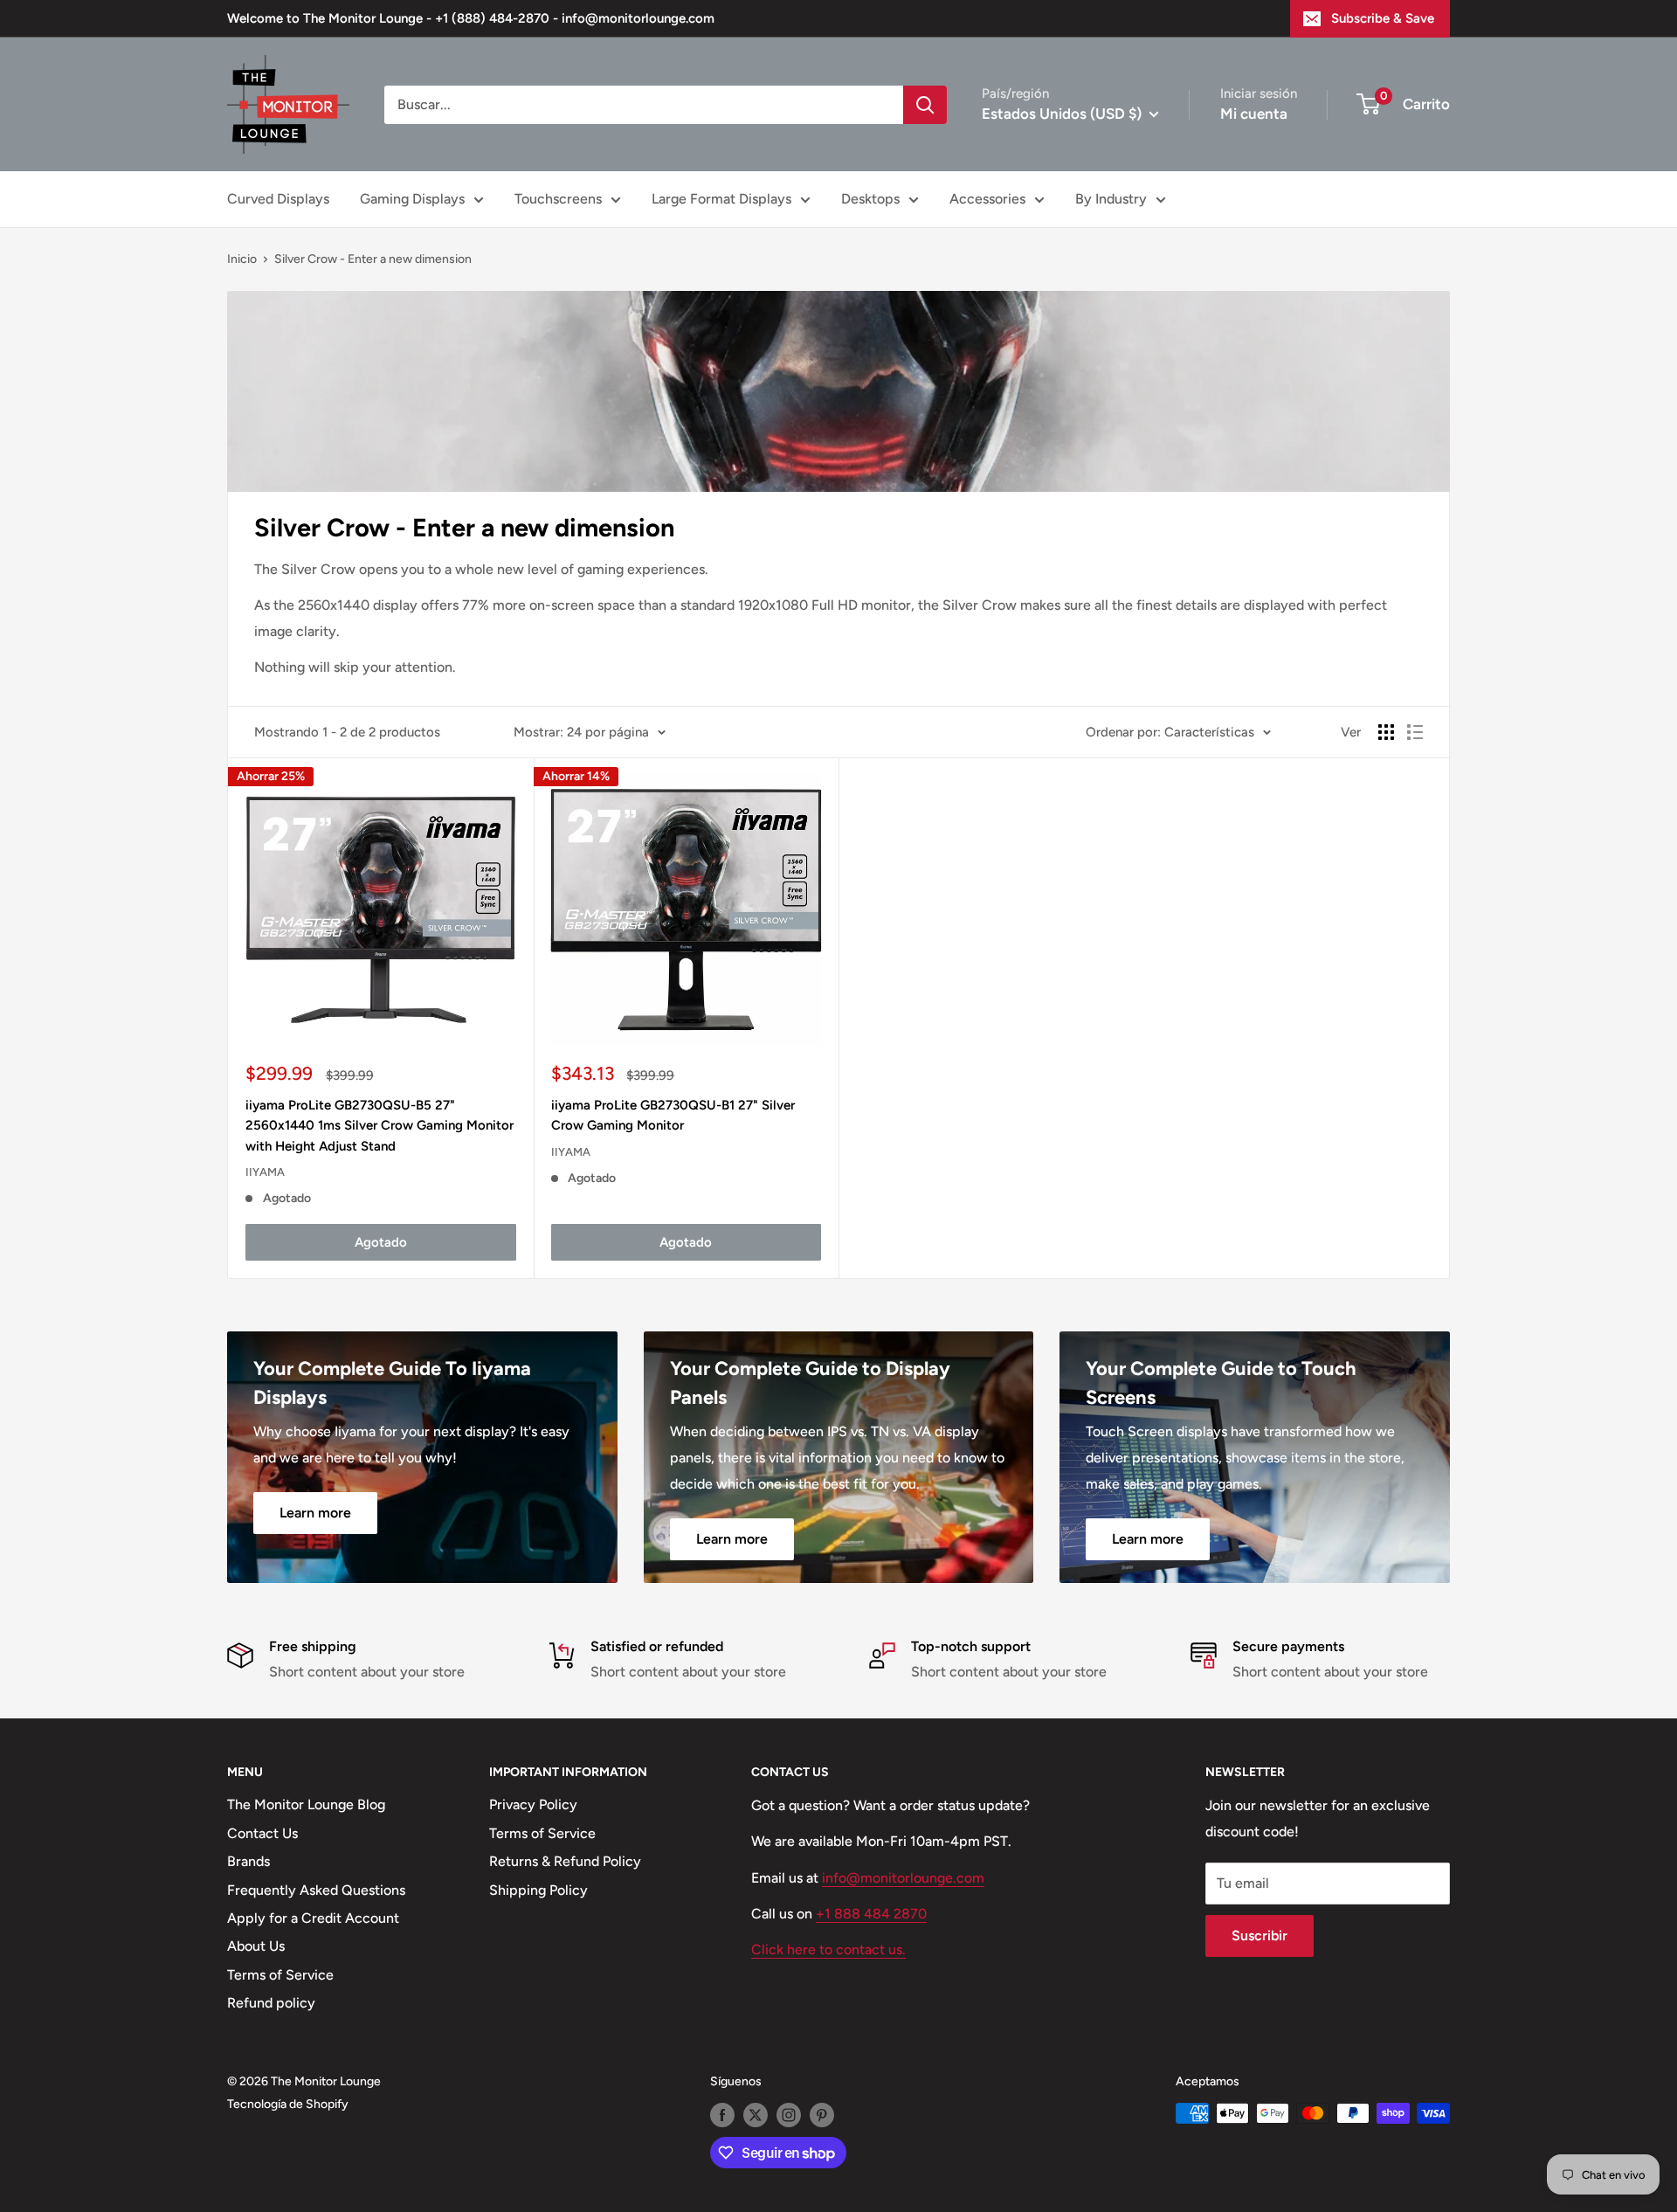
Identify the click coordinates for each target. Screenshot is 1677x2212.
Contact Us (262, 1833)
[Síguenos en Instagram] (789, 2115)
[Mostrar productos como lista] (1415, 732)
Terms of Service (280, 1975)
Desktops (870, 199)
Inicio (242, 259)
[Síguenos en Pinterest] (822, 2115)
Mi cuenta (1254, 114)
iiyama (265, 1172)
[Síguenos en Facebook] (722, 2115)
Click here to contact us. (828, 1949)
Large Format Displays (721, 199)
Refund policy (271, 2003)
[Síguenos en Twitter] (756, 2115)
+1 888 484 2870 (871, 1914)
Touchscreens (558, 199)
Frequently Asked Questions (316, 1890)
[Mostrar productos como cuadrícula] (1386, 732)
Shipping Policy (538, 1890)
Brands (248, 1861)
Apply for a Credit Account (313, 1918)
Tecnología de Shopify (288, 2104)
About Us (256, 1946)
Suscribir (1259, 1935)
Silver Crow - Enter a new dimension (373, 259)
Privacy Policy (533, 1804)
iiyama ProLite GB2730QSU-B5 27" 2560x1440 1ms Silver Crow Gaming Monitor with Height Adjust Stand (380, 1126)
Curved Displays (278, 199)
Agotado (381, 1242)
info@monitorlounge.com (903, 1878)
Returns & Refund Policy (565, 1861)
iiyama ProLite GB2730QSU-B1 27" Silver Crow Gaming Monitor (673, 1115)
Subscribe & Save (1383, 18)
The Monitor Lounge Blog (306, 1804)
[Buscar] (925, 105)
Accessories (987, 199)
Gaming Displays (412, 199)
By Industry (1111, 199)
